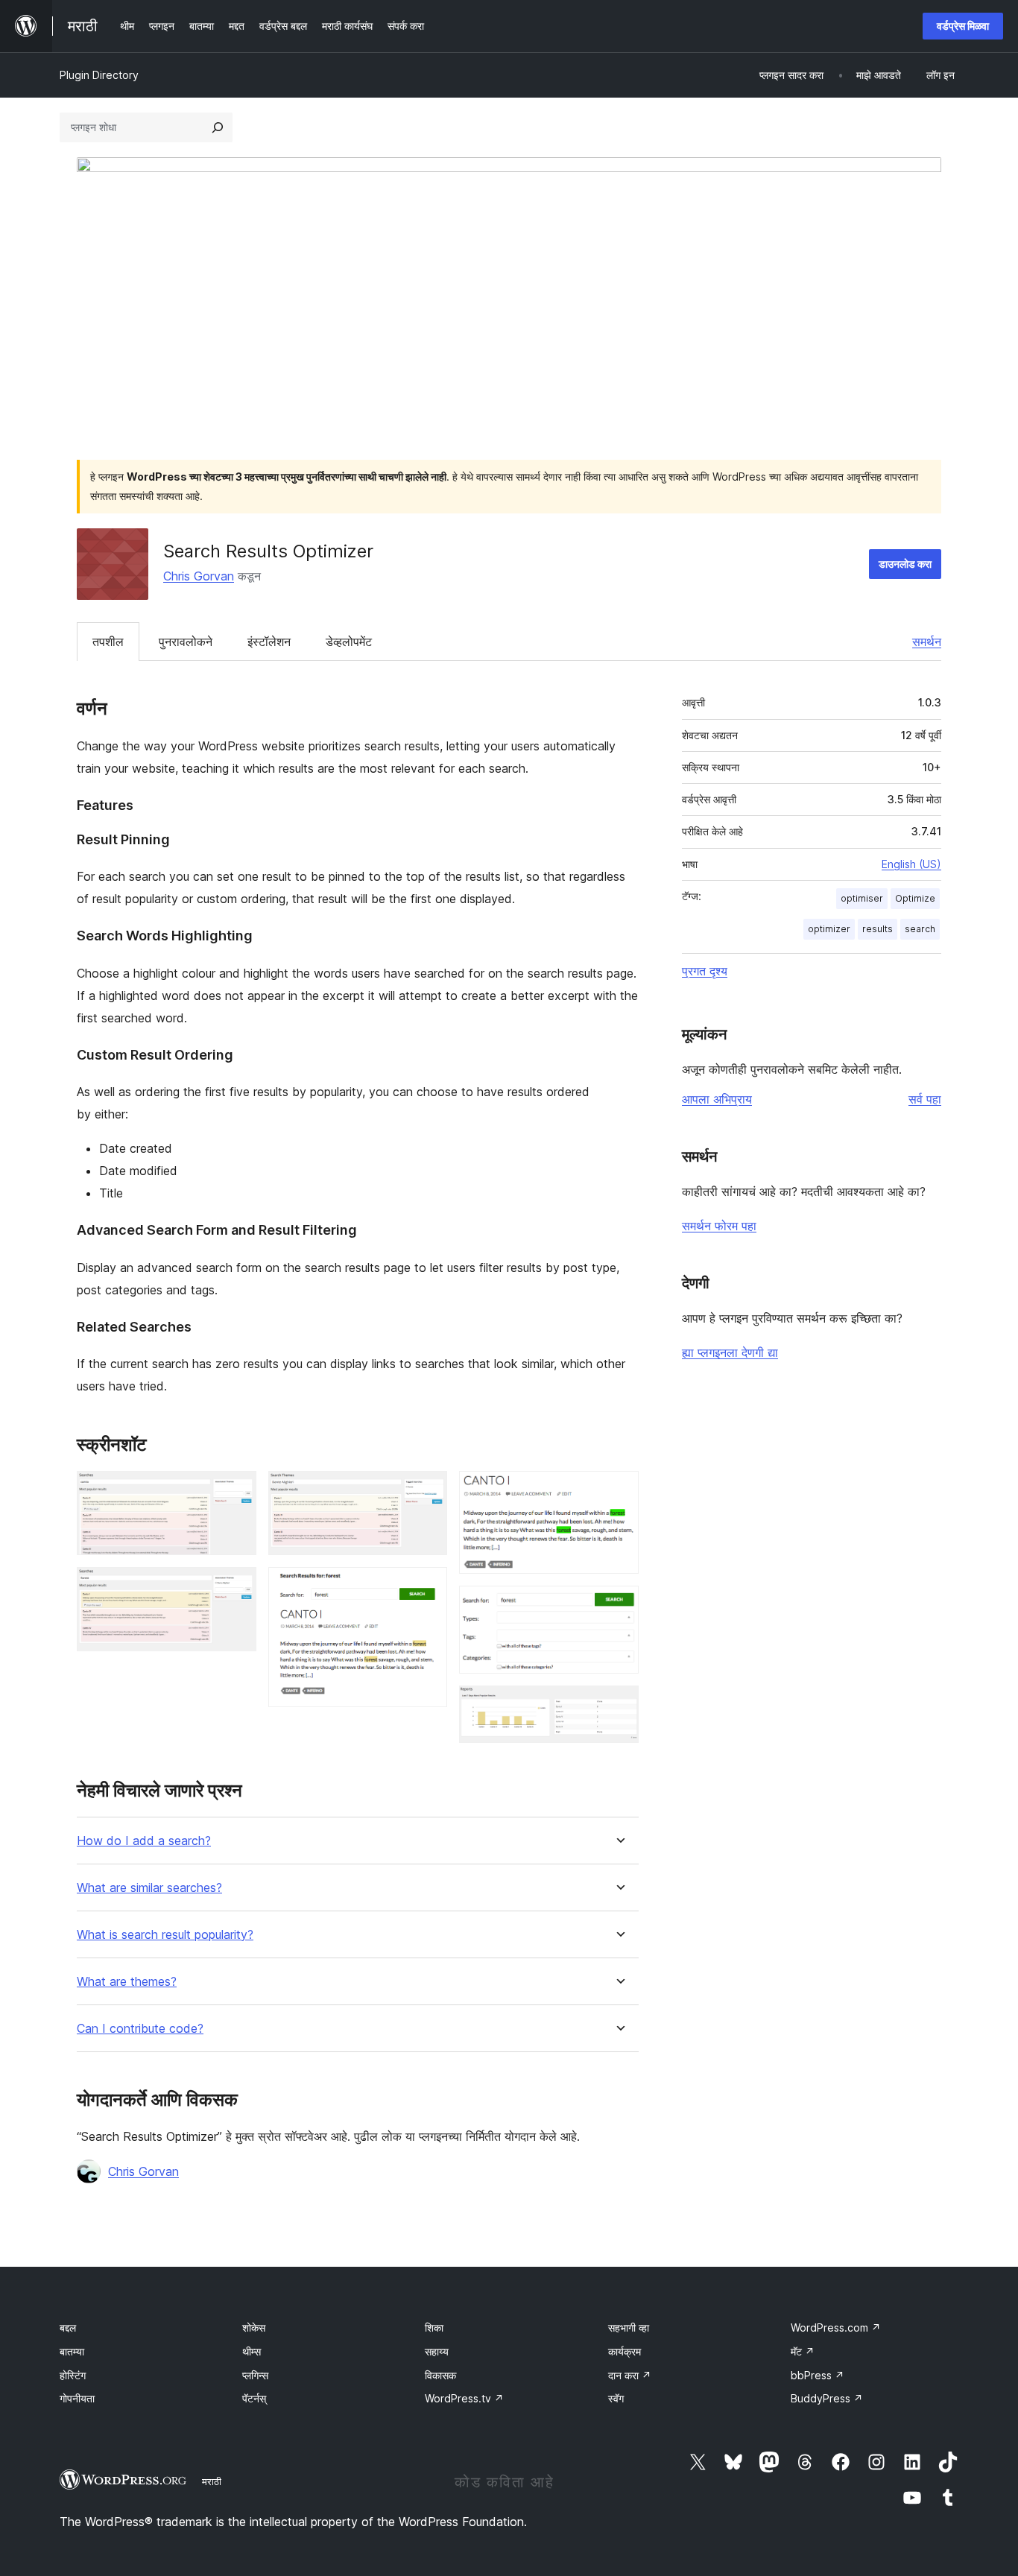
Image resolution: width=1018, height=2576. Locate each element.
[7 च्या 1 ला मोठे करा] (236, 1491)
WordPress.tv (464, 2398)
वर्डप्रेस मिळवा (963, 26)
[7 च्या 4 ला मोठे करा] (427, 1587)
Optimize (915, 898)
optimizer (829, 929)
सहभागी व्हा (629, 2327)
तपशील (108, 642)
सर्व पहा (925, 1099)
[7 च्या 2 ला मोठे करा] (236, 1587)
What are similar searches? (149, 1888)
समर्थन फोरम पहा (719, 1226)
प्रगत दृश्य (705, 971)
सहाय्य (437, 2351)
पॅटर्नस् (254, 2398)
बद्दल (68, 2327)
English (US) (911, 864)
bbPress (818, 2375)
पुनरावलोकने (186, 642)
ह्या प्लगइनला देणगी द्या (730, 1352)
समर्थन (927, 642)
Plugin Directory (99, 75)
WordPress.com (836, 2327)
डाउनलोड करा (905, 564)
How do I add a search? (144, 1841)
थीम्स (252, 2351)
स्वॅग (616, 2398)
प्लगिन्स (255, 2375)
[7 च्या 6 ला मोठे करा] (619, 1606)
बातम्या (72, 2351)
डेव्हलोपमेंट (349, 642)
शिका (434, 2327)
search (920, 929)
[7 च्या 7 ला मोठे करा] (619, 1706)
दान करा (630, 2375)
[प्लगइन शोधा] (218, 127)
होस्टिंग (73, 2375)
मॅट (803, 2351)
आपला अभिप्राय (717, 1099)
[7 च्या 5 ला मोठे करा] (619, 1491)
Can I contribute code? (140, 2029)
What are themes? (127, 1982)
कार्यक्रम (625, 2351)
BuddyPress (827, 2398)
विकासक (440, 2375)
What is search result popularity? (165, 1935)
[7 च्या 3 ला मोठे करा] (427, 1491)
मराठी (212, 2481)
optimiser (862, 898)
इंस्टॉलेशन (269, 642)
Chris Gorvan (199, 576)
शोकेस (254, 2327)
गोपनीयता (77, 2398)
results (878, 929)
